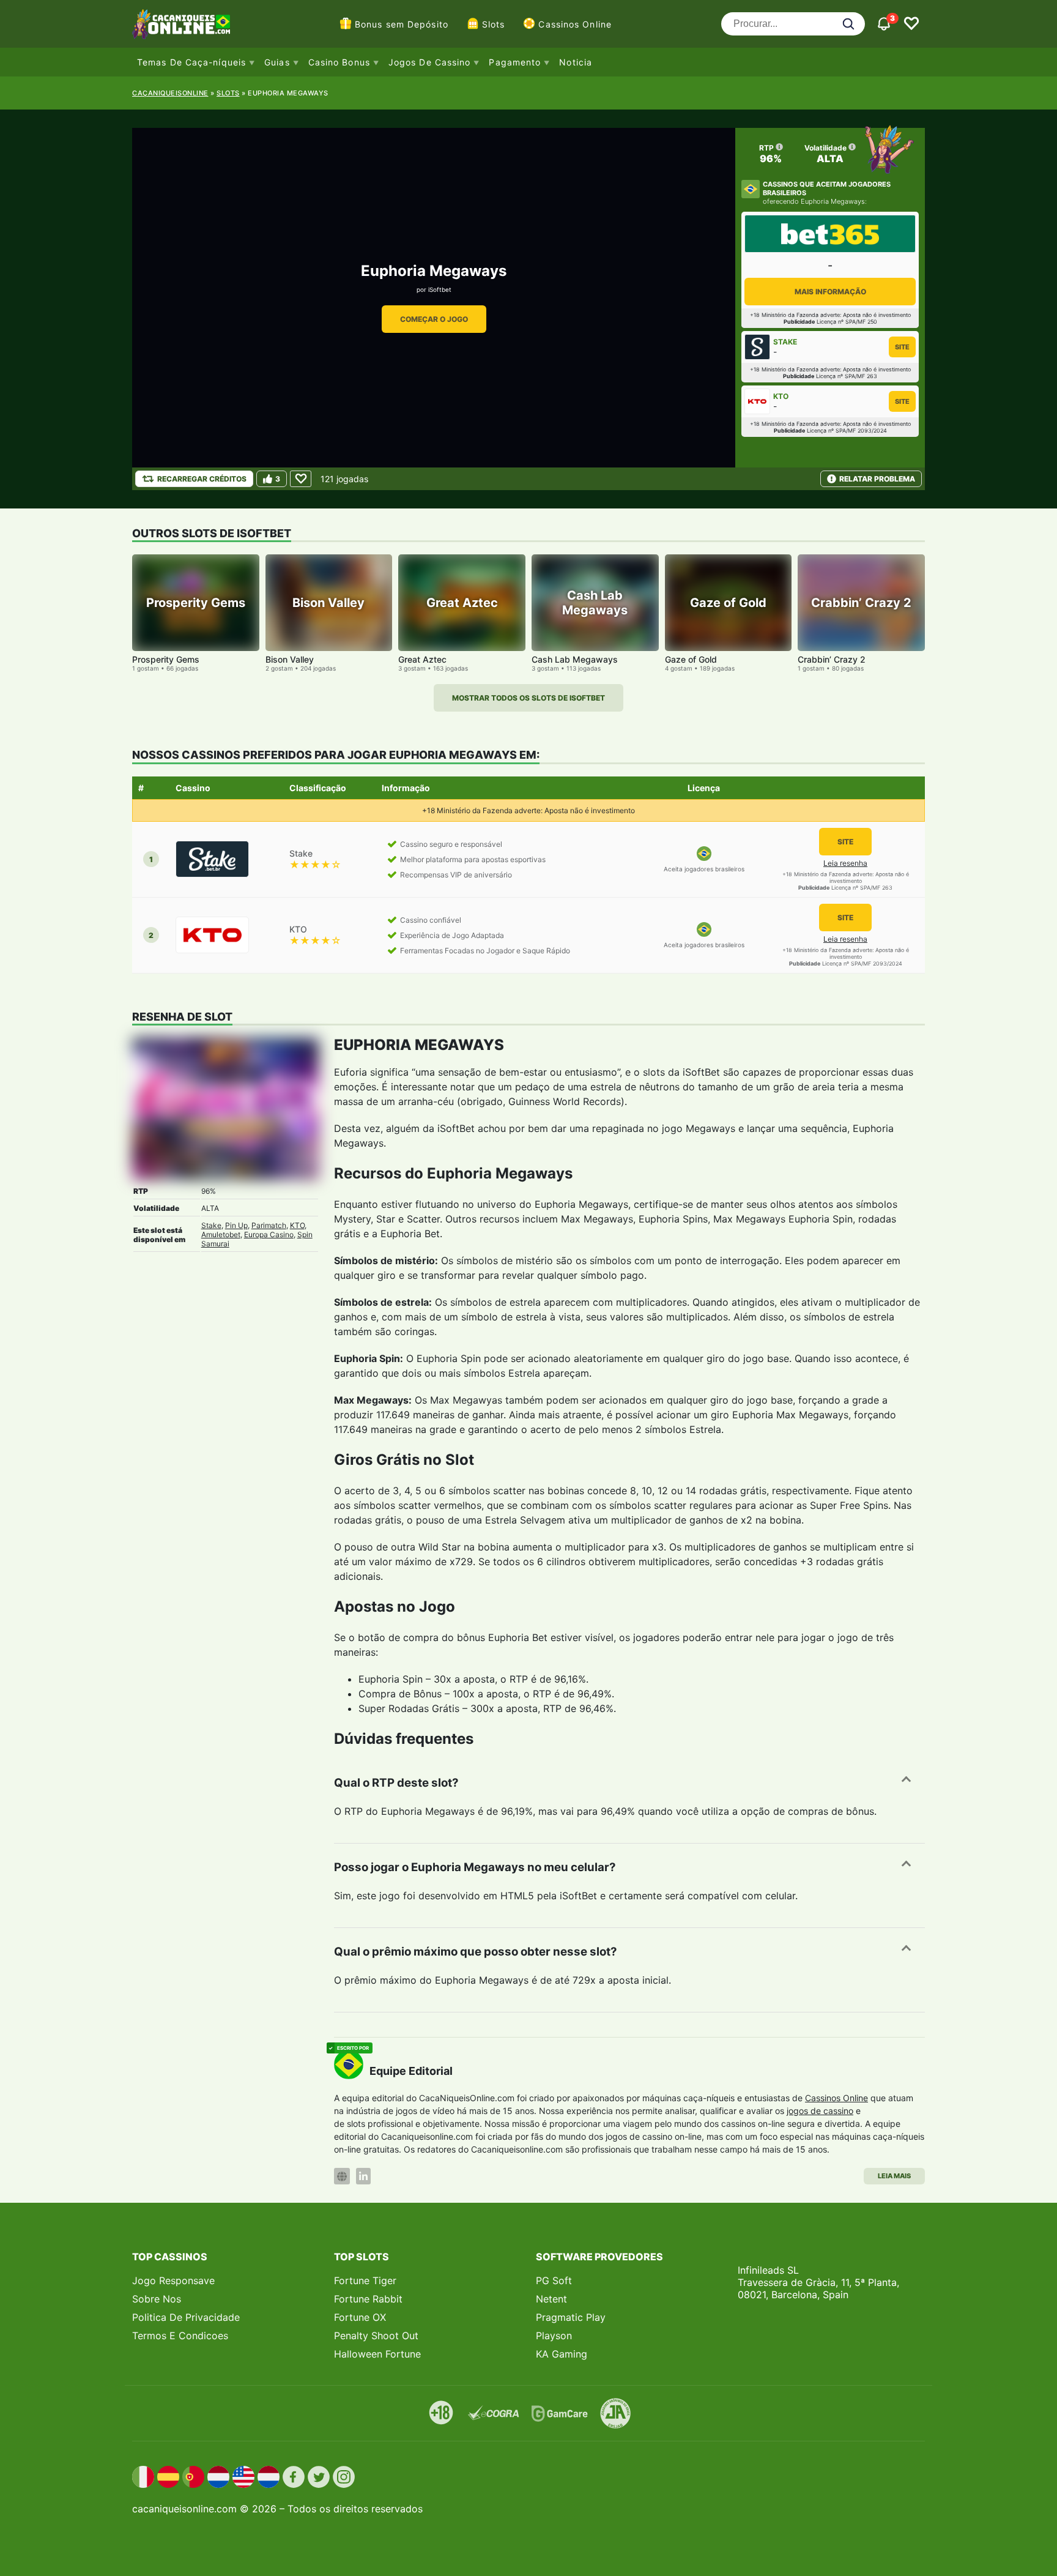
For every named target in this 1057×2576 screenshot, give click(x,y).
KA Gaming (562, 2354)
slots (228, 93)
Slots (494, 24)
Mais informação (830, 292)
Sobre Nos (157, 2299)
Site (902, 347)
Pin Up (236, 1225)
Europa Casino (269, 1234)
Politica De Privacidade (186, 2317)
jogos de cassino (820, 2111)
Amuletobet (221, 1234)
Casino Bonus (339, 62)
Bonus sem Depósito (402, 24)
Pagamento (515, 62)
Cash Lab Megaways (575, 659)
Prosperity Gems (166, 659)
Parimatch (269, 1225)
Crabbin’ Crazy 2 (832, 659)
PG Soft (554, 2280)
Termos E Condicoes (180, 2336)
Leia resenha (845, 863)
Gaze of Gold (691, 659)
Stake (211, 1225)
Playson (554, 2336)
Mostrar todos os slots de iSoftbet (528, 698)
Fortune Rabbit (368, 2299)
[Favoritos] (911, 24)
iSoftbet (440, 289)
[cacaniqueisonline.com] (181, 24)
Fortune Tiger (365, 2280)
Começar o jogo (434, 319)
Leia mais (894, 2176)
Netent (551, 2299)
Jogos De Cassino (430, 62)
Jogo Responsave (173, 2280)
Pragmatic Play (571, 2317)
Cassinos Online (575, 24)
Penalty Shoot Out (376, 2336)
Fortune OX (360, 2317)
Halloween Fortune (377, 2354)
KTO (297, 1225)
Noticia (576, 62)
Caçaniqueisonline (170, 93)
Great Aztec (422, 659)
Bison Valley (290, 659)
